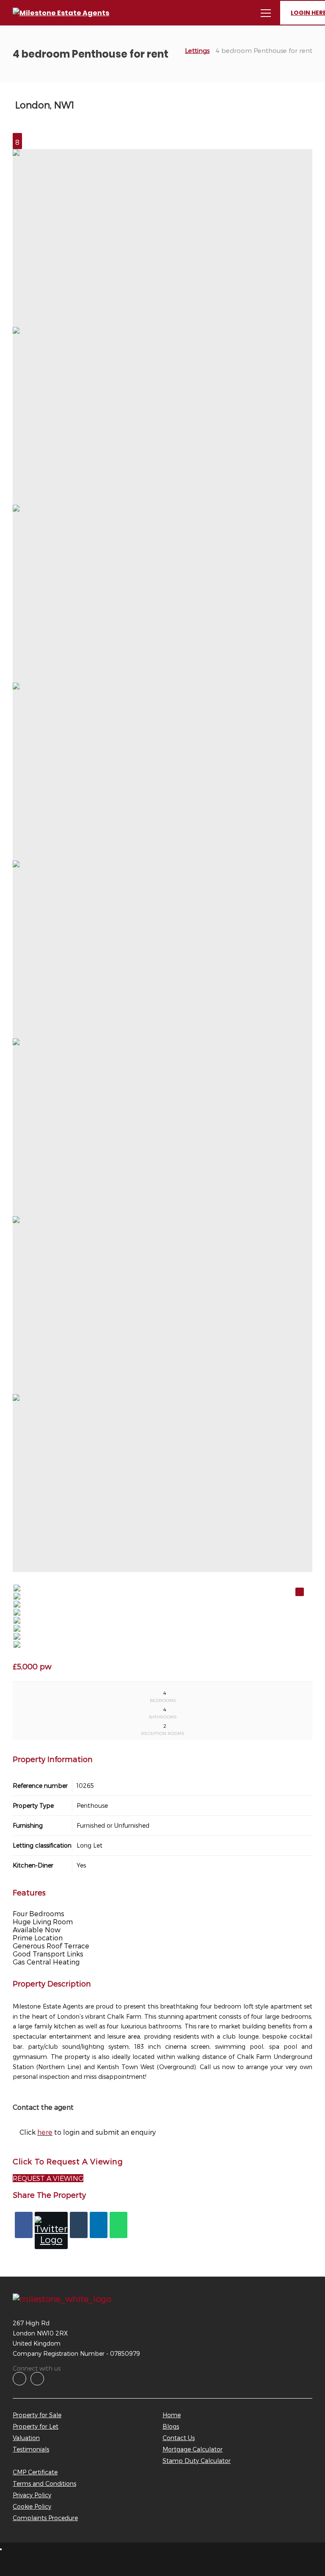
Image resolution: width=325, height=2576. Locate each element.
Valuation (26, 2438)
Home (172, 2415)
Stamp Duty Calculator (197, 2461)
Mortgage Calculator (193, 2449)
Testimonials (31, 2449)
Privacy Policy (32, 2495)
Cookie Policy (32, 2506)
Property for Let (36, 2426)
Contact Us (179, 2438)
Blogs (171, 2426)
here (45, 2132)
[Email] (79, 2225)
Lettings (197, 50)
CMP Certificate (35, 2472)
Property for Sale (37, 2415)
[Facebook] (24, 2225)
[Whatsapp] (118, 2225)
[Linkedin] (99, 2225)
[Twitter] (51, 2230)
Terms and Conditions (44, 2483)
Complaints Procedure (45, 2518)
